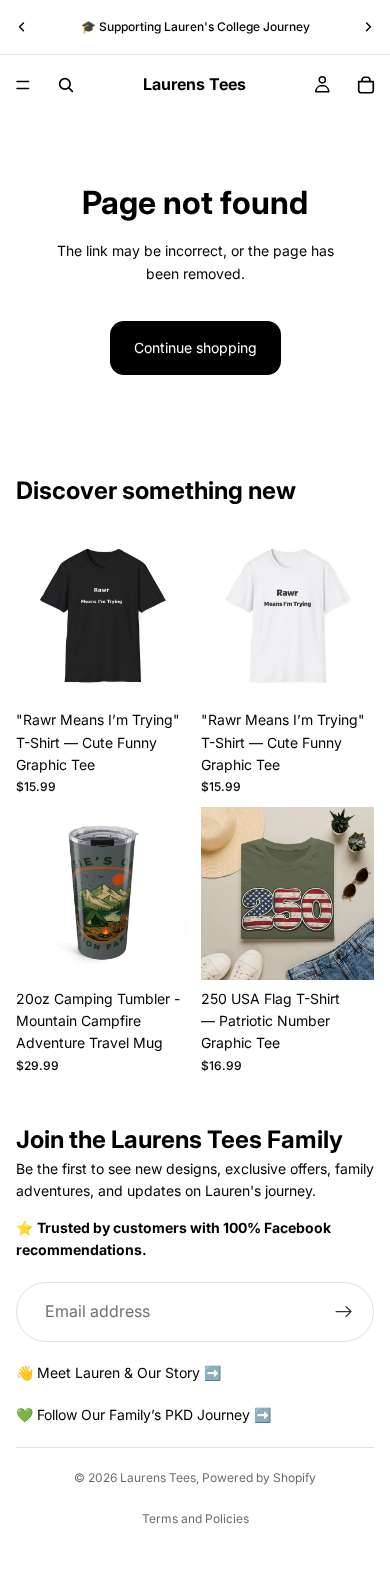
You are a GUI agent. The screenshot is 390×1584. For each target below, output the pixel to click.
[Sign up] (344, 1311)
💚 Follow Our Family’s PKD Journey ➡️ (143, 1414)
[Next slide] (368, 27)
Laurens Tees (158, 1477)
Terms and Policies (195, 1518)
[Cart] (366, 85)
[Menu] (23, 85)
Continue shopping (195, 347)
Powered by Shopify (259, 1477)
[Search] (66, 85)
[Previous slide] (22, 27)
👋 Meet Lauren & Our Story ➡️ (118, 1371)
